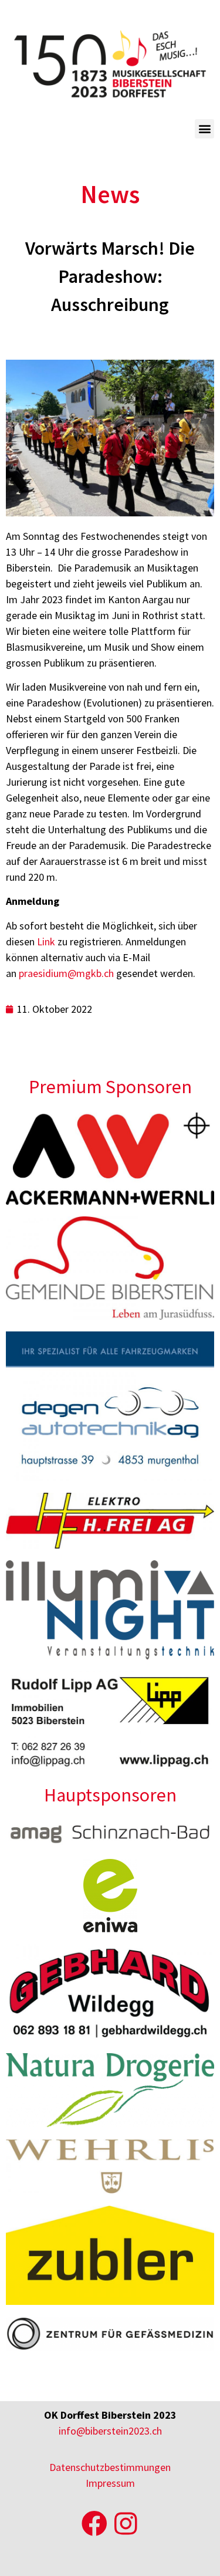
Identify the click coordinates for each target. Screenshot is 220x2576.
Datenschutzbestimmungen (110, 2467)
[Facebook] (94, 2524)
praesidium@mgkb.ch (66, 973)
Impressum (110, 2483)
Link (46, 942)
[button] (204, 129)
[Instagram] (126, 2524)
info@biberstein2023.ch (110, 2431)
